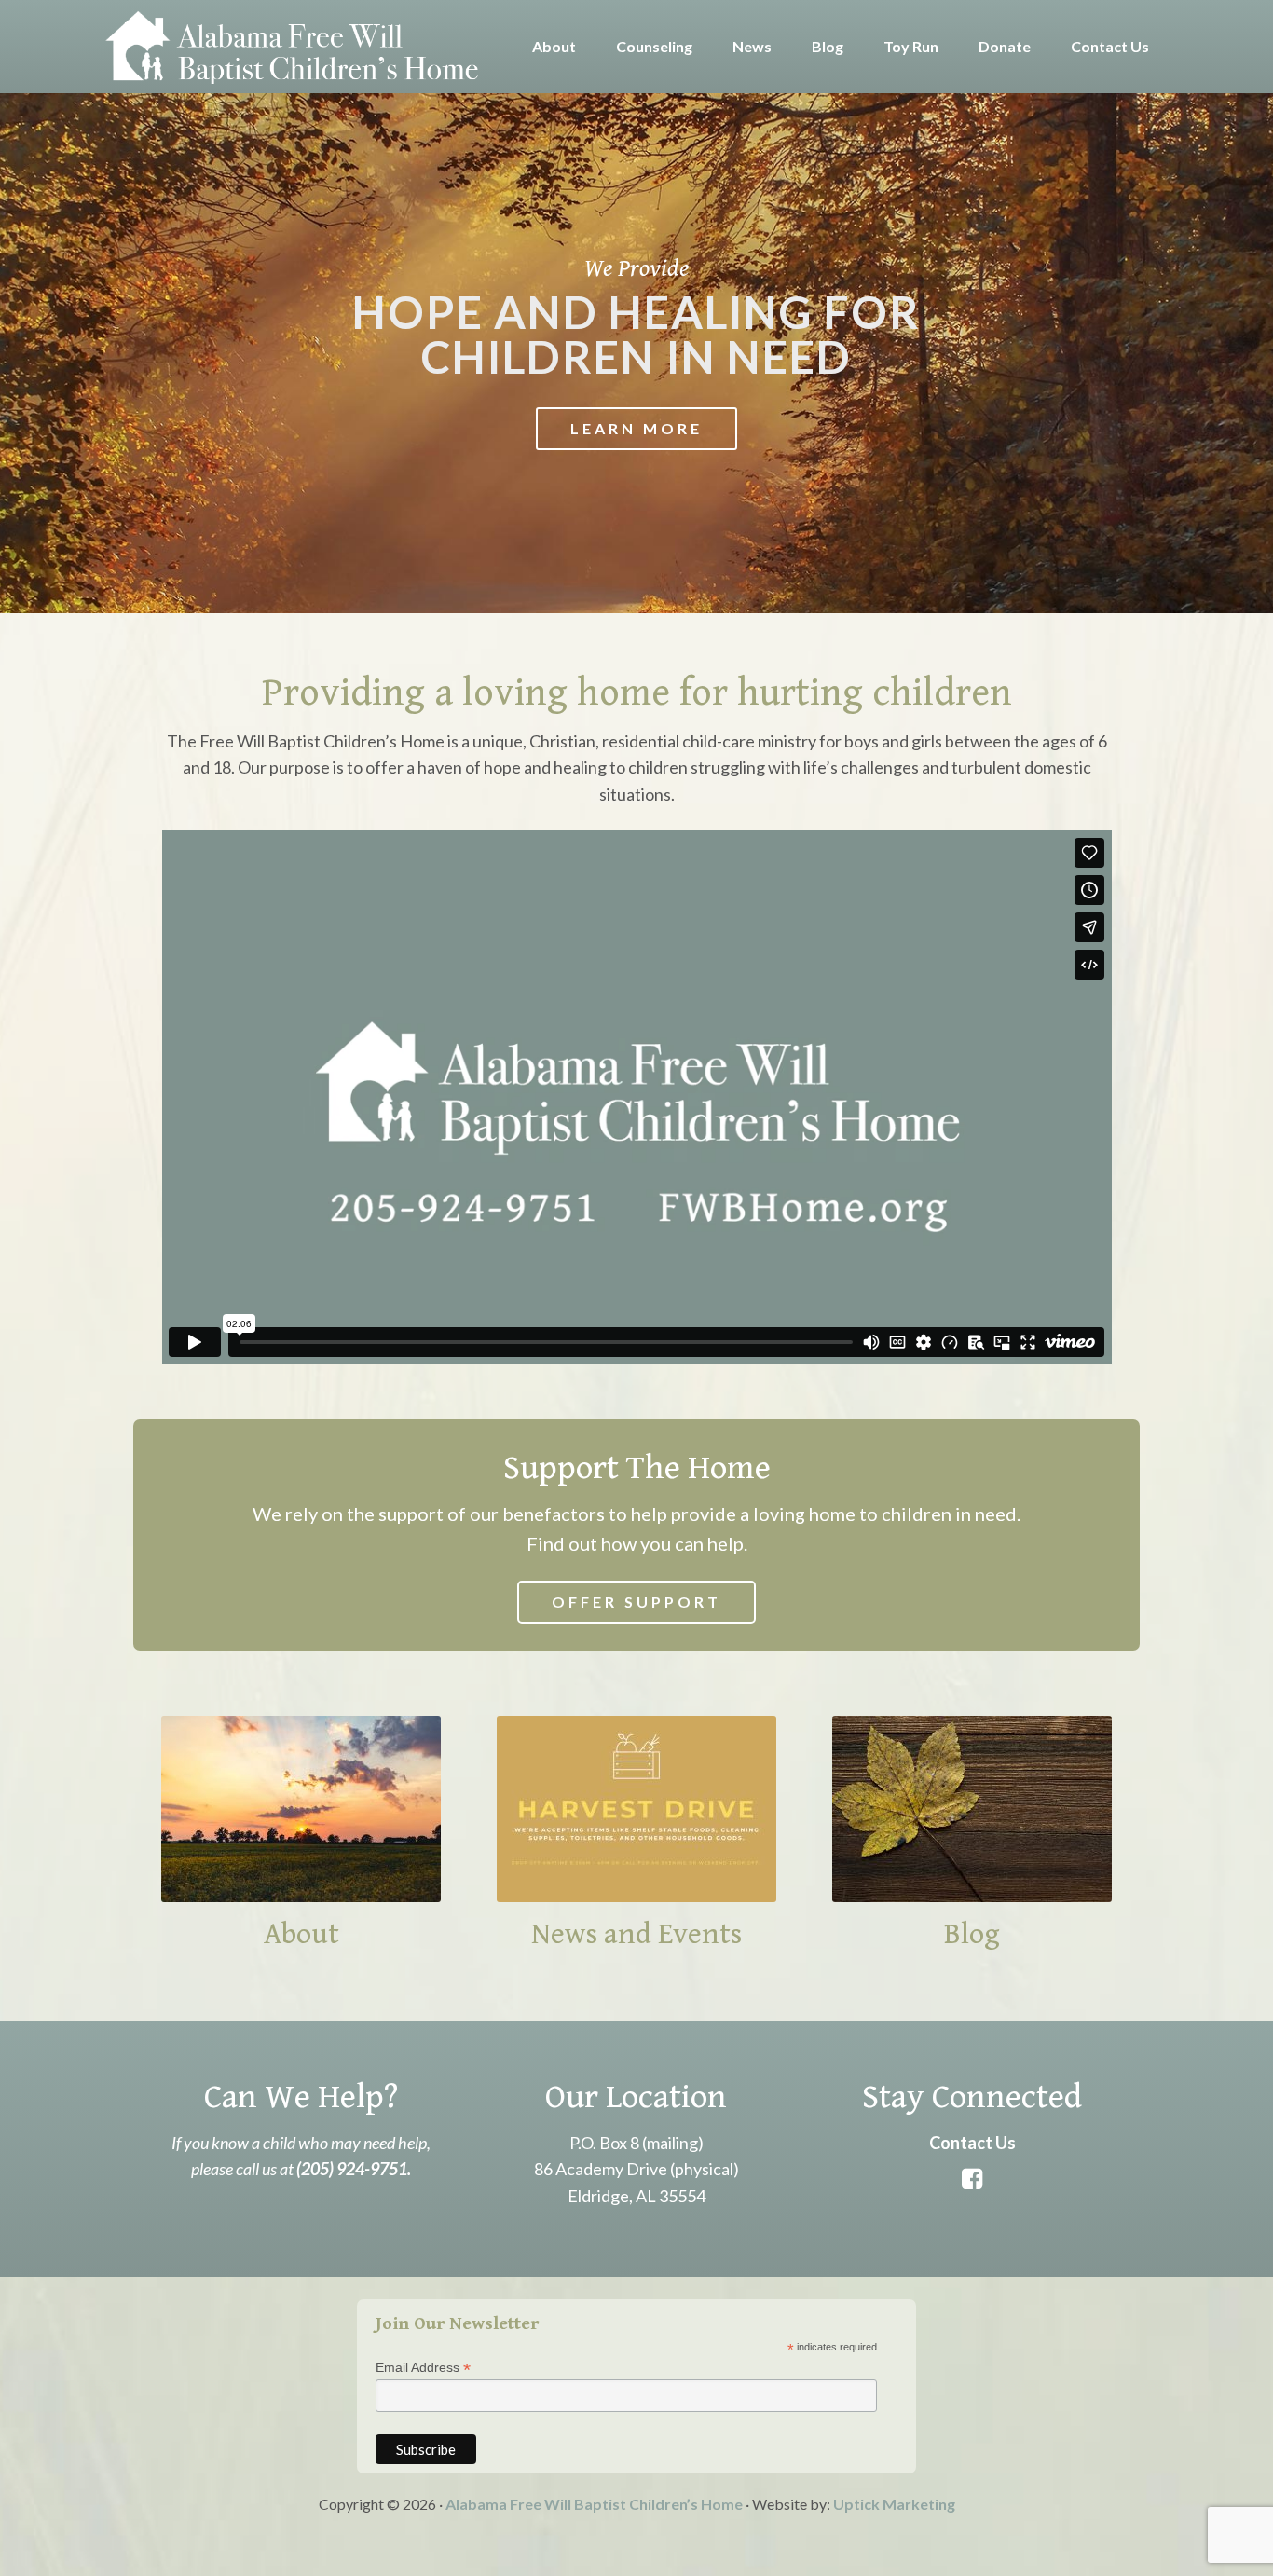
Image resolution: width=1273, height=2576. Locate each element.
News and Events (636, 1934)
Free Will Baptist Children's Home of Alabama (292, 47)
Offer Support (636, 1602)
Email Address (423, 2368)
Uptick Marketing (894, 2504)
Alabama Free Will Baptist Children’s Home (594, 2504)
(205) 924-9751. (354, 2169)
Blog (972, 1934)
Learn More (636, 428)
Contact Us (972, 2143)
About (301, 1934)
